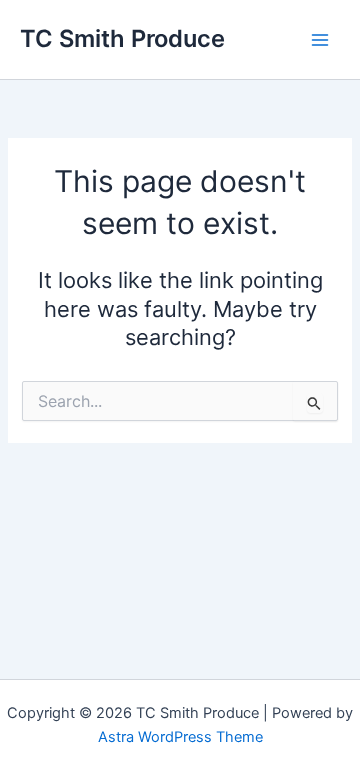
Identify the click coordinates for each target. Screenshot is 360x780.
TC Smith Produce (122, 38)
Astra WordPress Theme (180, 737)
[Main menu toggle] (320, 39)
